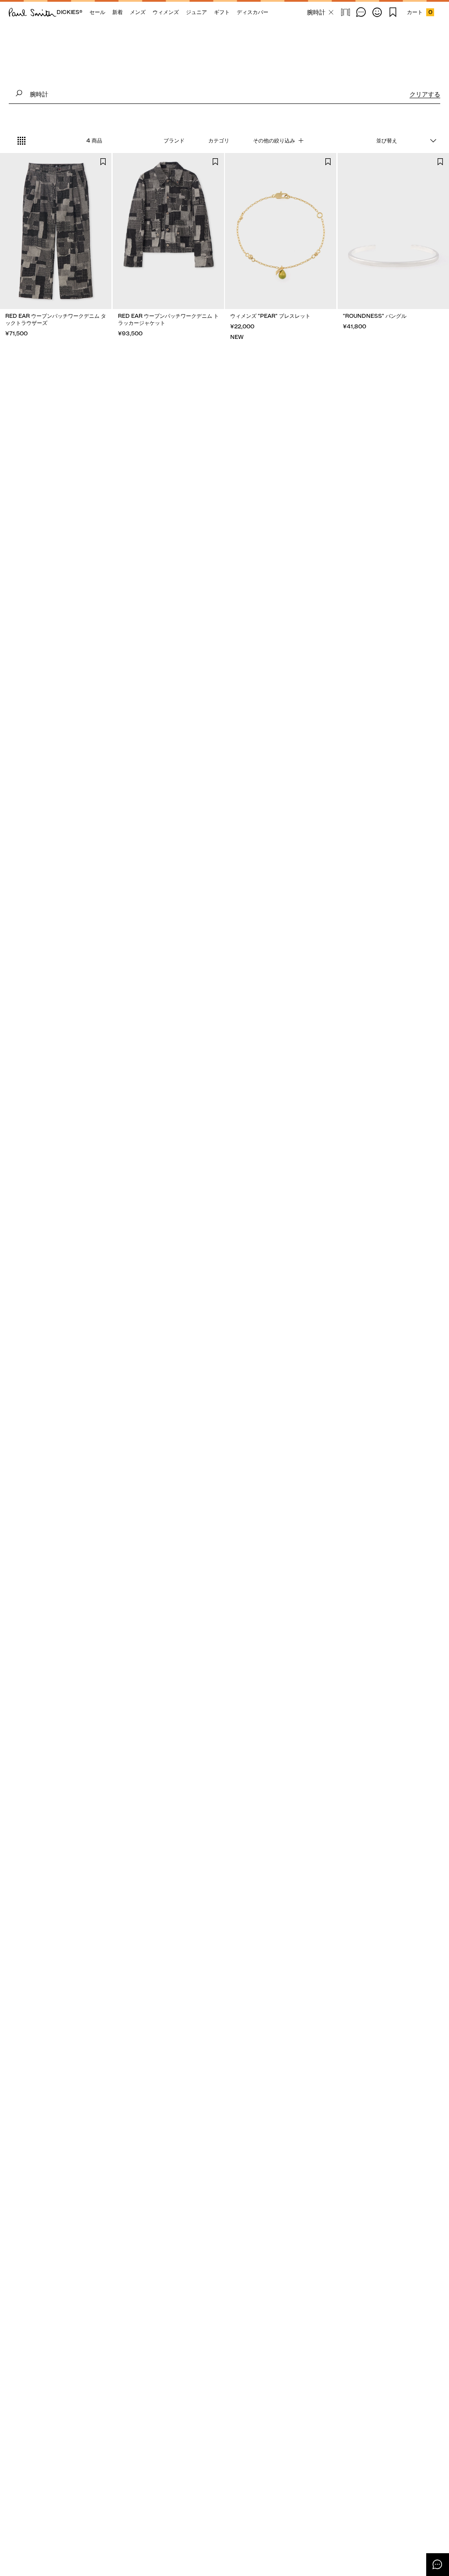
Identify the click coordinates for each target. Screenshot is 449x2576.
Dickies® (69, 12)
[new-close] (331, 12)
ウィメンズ (166, 12)
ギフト (222, 12)
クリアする (425, 94)
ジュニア (196, 12)
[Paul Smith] (33, 12)
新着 (118, 12)
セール (97, 12)
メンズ (138, 12)
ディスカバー (253, 12)
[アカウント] (377, 12)
